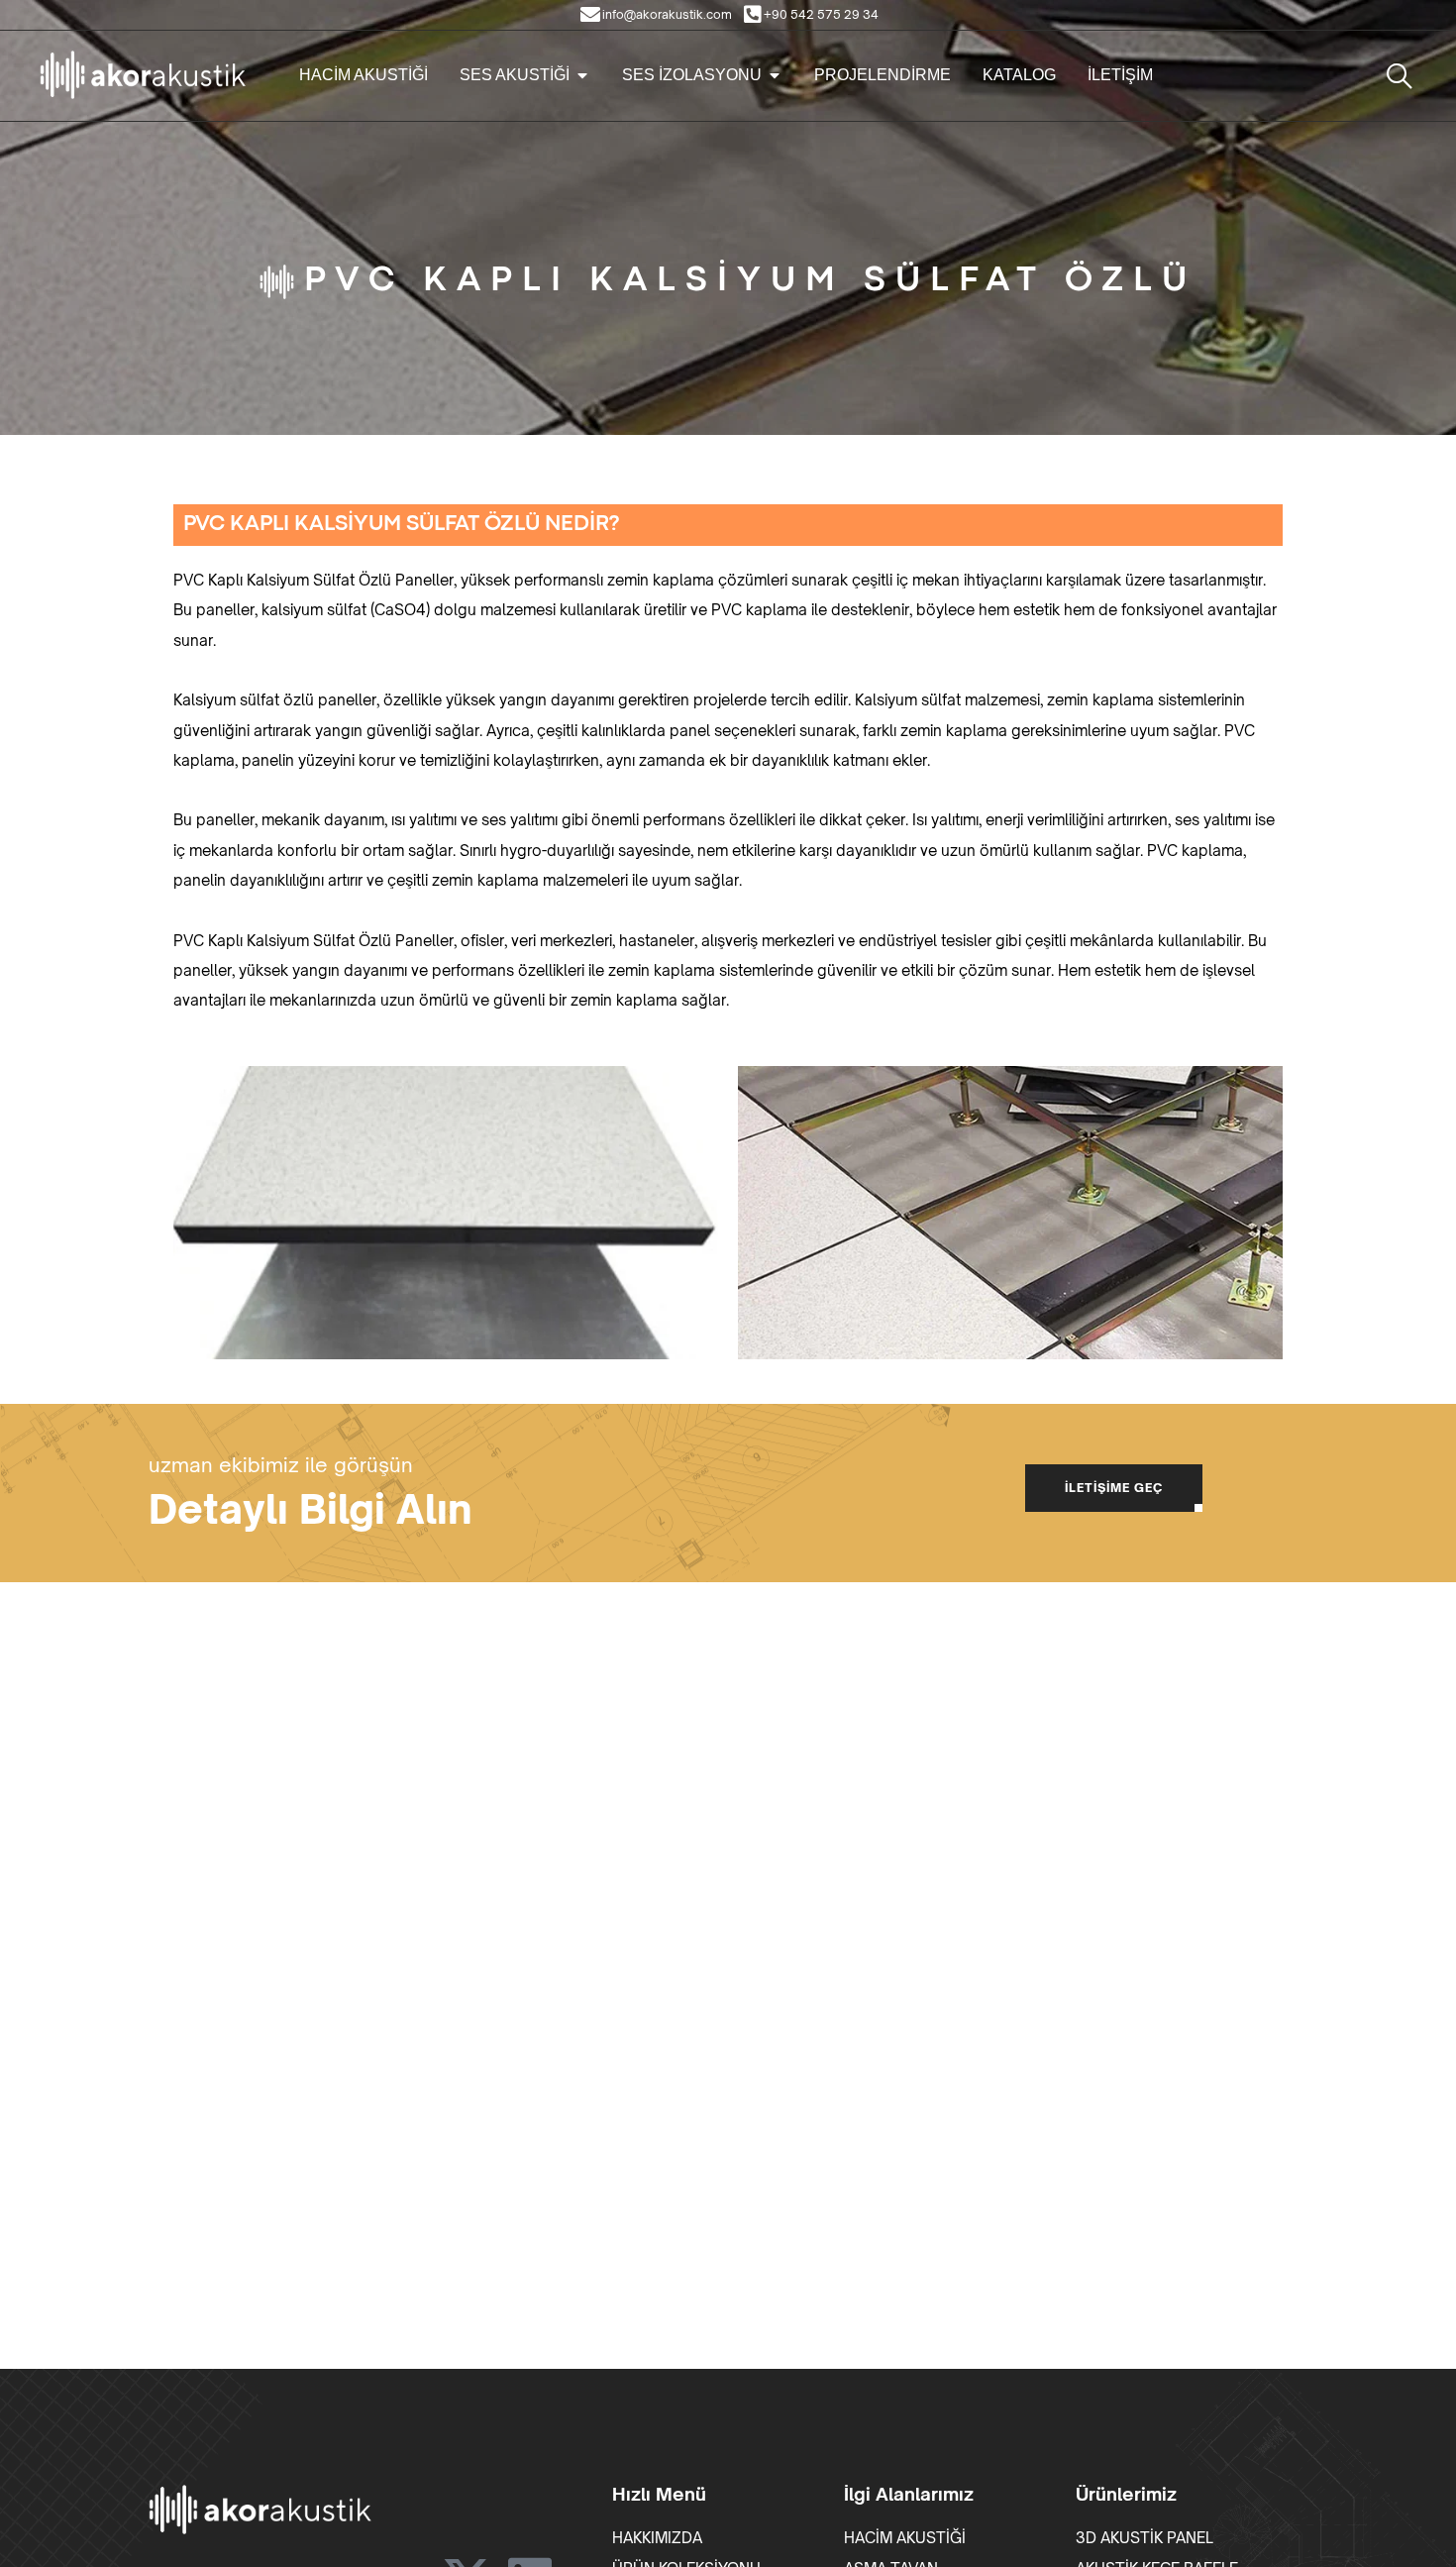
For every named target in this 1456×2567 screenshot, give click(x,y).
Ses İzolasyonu (692, 75)
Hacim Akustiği (364, 75)
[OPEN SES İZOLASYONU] (775, 75)
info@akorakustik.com (667, 14)
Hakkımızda (657, 2538)
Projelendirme (883, 75)
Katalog (1019, 75)
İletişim (1120, 75)
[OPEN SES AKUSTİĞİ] (582, 75)
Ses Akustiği (515, 75)
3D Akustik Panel (1144, 2538)
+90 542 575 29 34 (821, 14)
